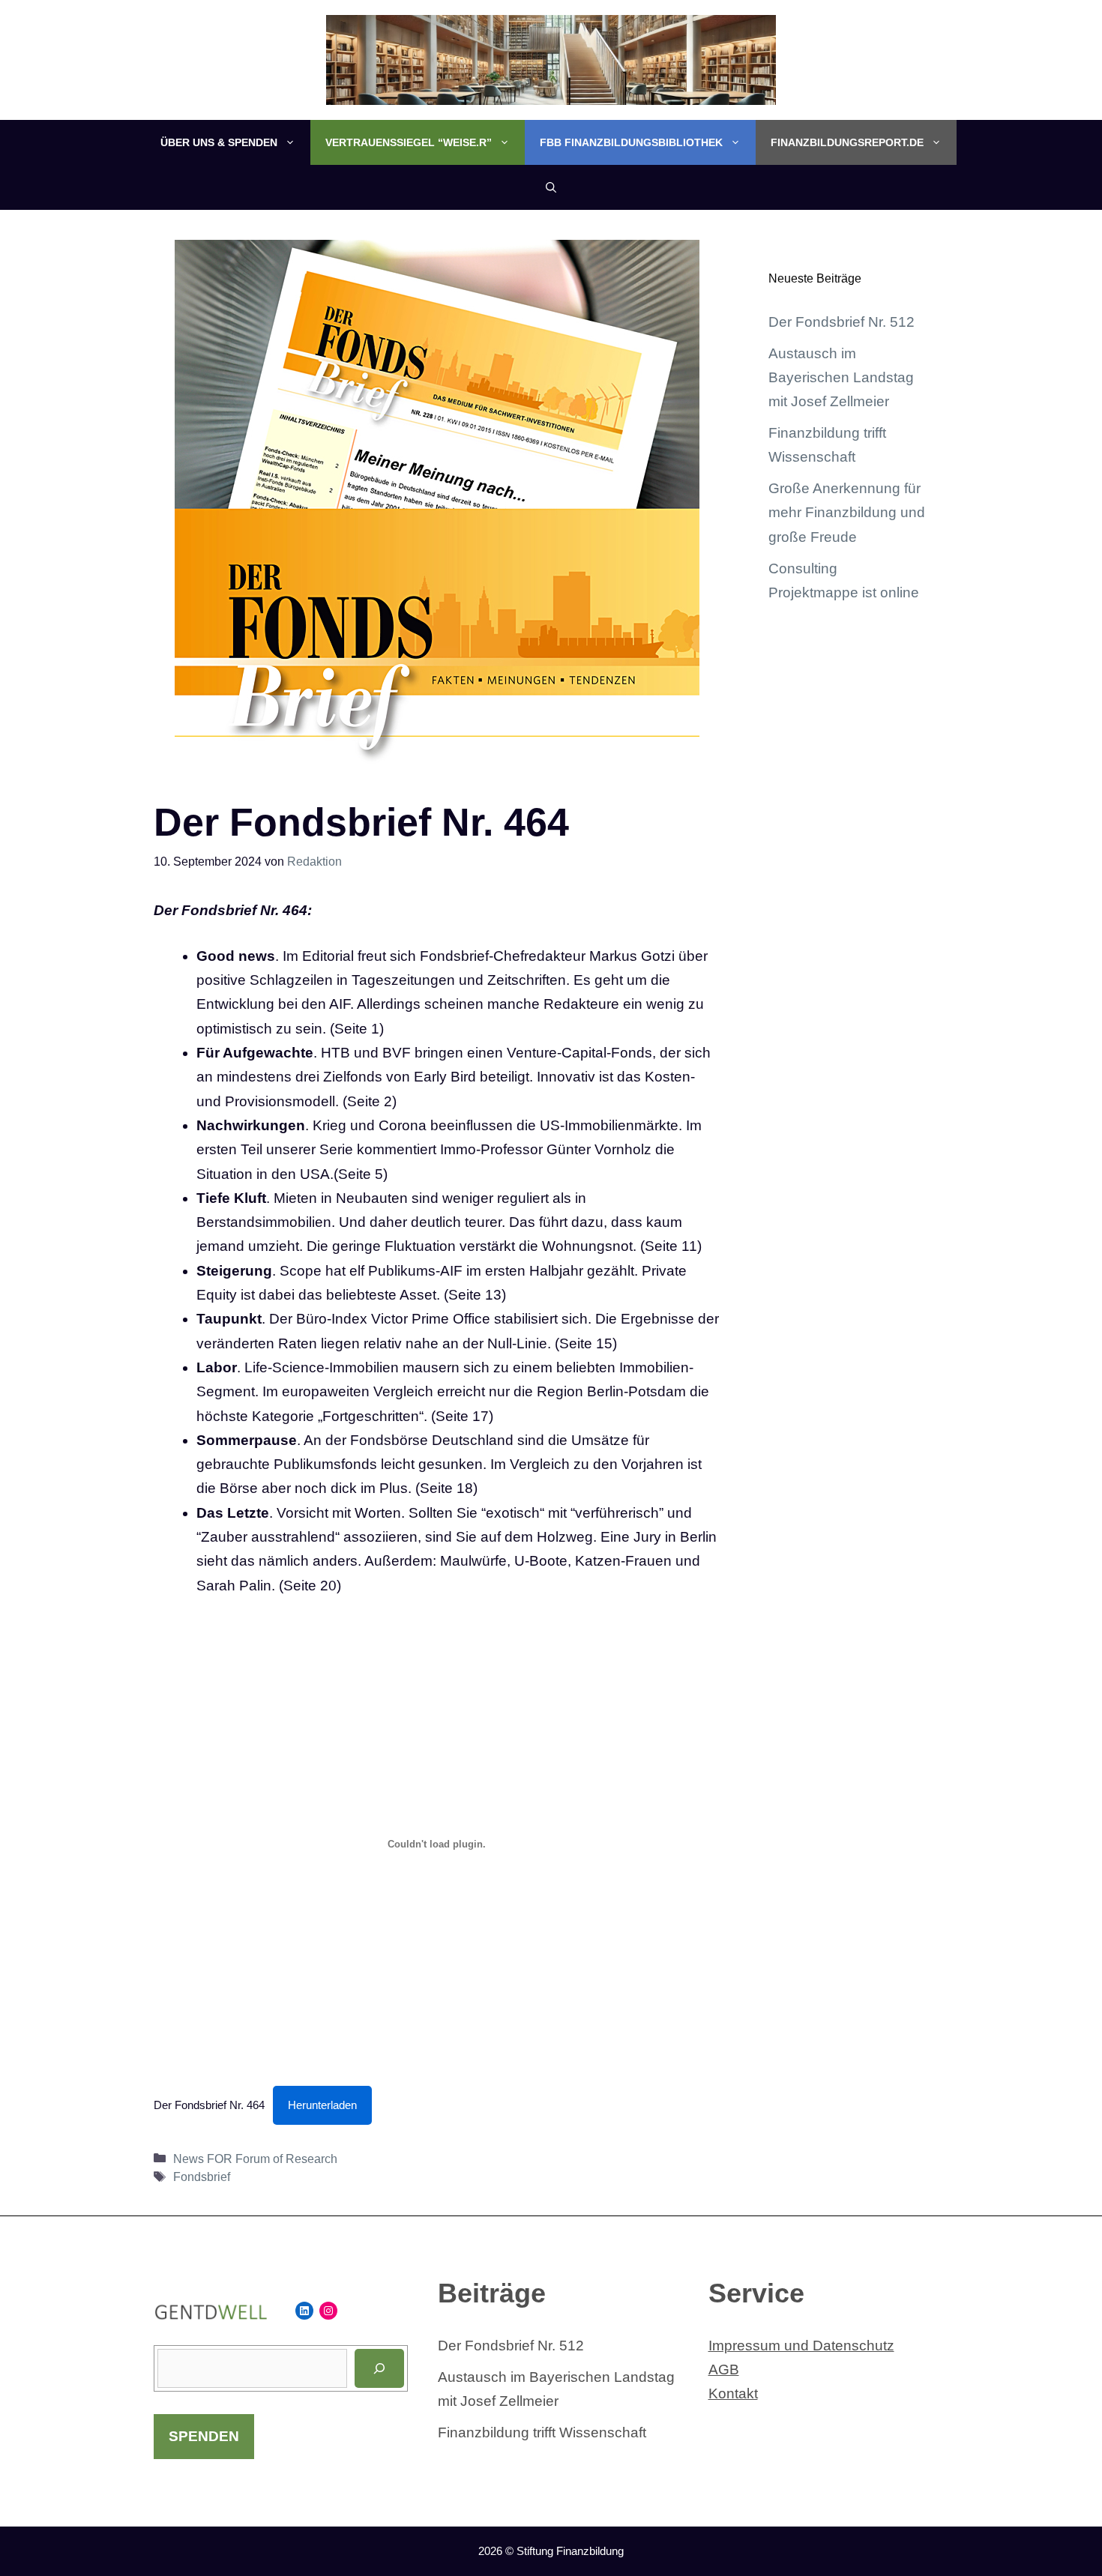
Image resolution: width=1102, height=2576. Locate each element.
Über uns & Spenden (219, 142)
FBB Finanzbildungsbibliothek (631, 142)
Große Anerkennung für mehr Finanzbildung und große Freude (847, 513)
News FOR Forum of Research (255, 2159)
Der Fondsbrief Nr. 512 (841, 322)
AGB (724, 2370)
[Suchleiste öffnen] (551, 187)
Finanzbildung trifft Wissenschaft (542, 2432)
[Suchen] (379, 2368)
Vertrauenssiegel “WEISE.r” (409, 142)
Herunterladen (322, 2105)
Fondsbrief (202, 2177)
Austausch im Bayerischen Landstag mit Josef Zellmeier (841, 378)
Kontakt (733, 2393)
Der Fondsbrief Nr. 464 (209, 2105)
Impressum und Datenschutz (801, 2346)
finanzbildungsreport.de (847, 142)
